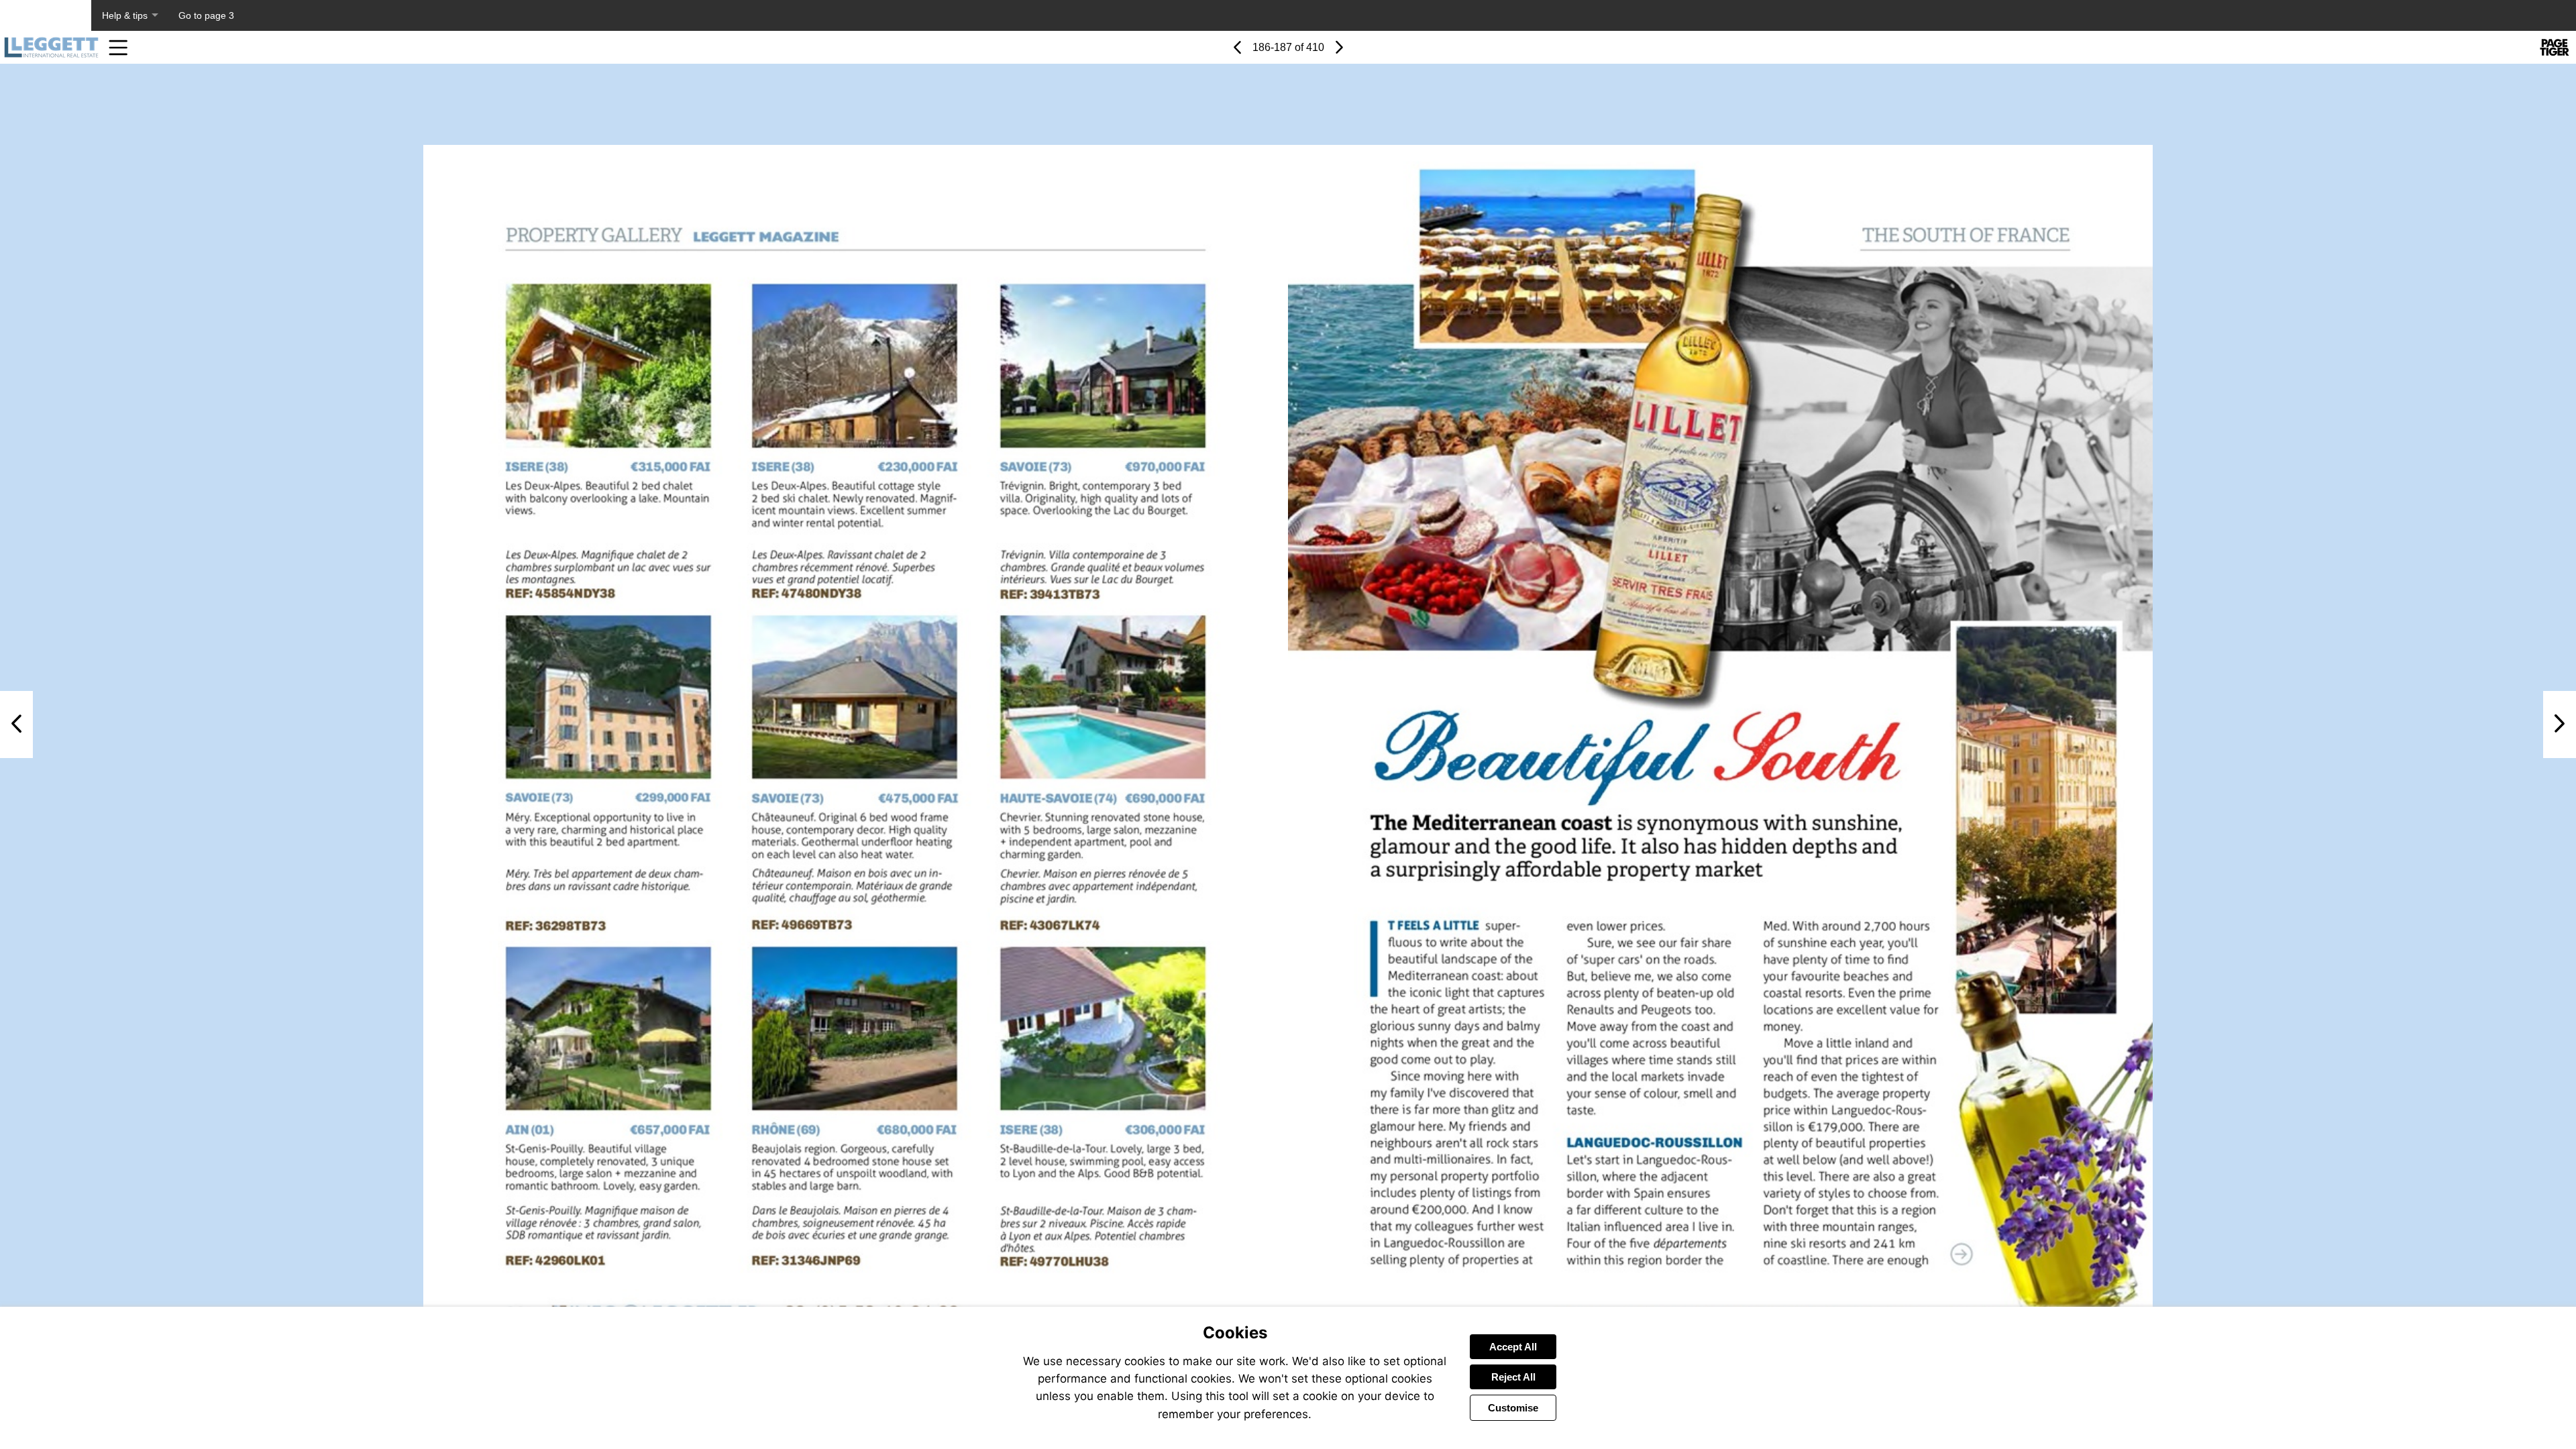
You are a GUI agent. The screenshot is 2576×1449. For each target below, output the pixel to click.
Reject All (1513, 1377)
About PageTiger (46, 15)
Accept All (1513, 1347)
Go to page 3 (206, 15)
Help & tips (125, 15)
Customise (1513, 1408)
